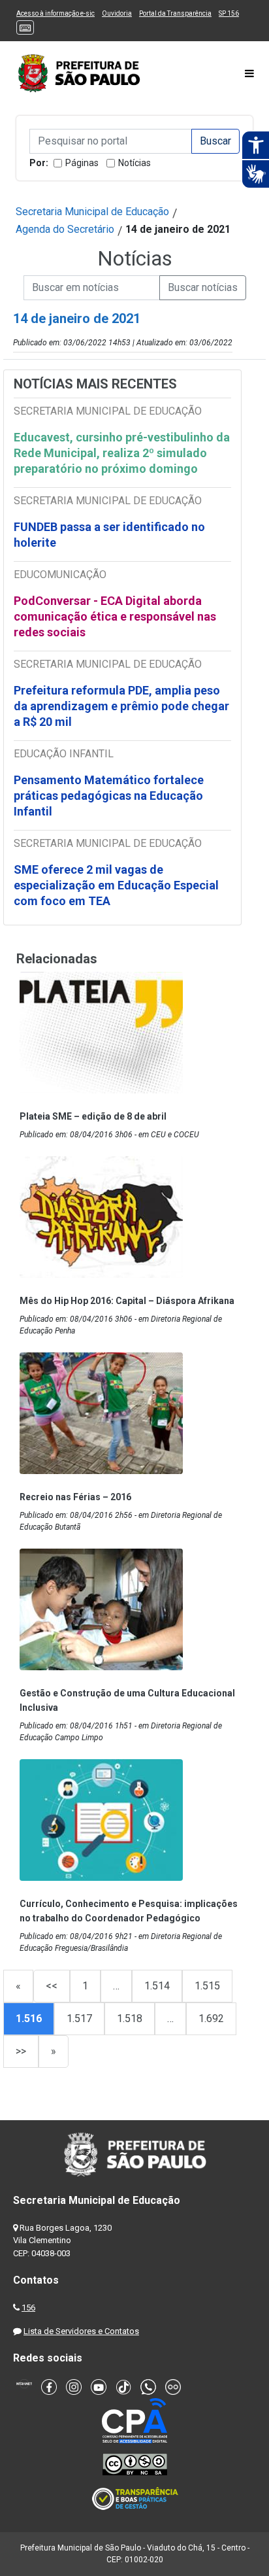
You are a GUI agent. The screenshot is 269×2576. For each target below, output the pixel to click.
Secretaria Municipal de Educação (92, 212)
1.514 (157, 1986)
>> (21, 2051)
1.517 (79, 2018)
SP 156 (229, 13)
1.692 (211, 2018)
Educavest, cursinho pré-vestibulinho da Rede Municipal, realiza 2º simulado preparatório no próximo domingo (122, 453)
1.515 (207, 1986)
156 (28, 2308)
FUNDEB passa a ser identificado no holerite (109, 535)
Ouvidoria (117, 13)
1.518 (130, 2018)
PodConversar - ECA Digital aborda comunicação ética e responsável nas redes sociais (115, 616)
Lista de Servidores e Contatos (81, 2331)
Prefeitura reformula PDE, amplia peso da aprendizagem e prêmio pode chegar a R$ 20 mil (121, 706)
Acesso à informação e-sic (55, 13)
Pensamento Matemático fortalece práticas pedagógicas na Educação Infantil (109, 796)
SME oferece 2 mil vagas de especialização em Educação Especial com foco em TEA (116, 885)
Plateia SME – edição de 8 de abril (93, 1116)
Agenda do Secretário (65, 229)
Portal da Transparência (175, 13)
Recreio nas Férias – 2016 (75, 1497)
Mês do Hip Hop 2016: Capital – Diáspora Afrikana (127, 1301)
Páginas (82, 163)
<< (52, 1986)
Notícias (134, 163)
